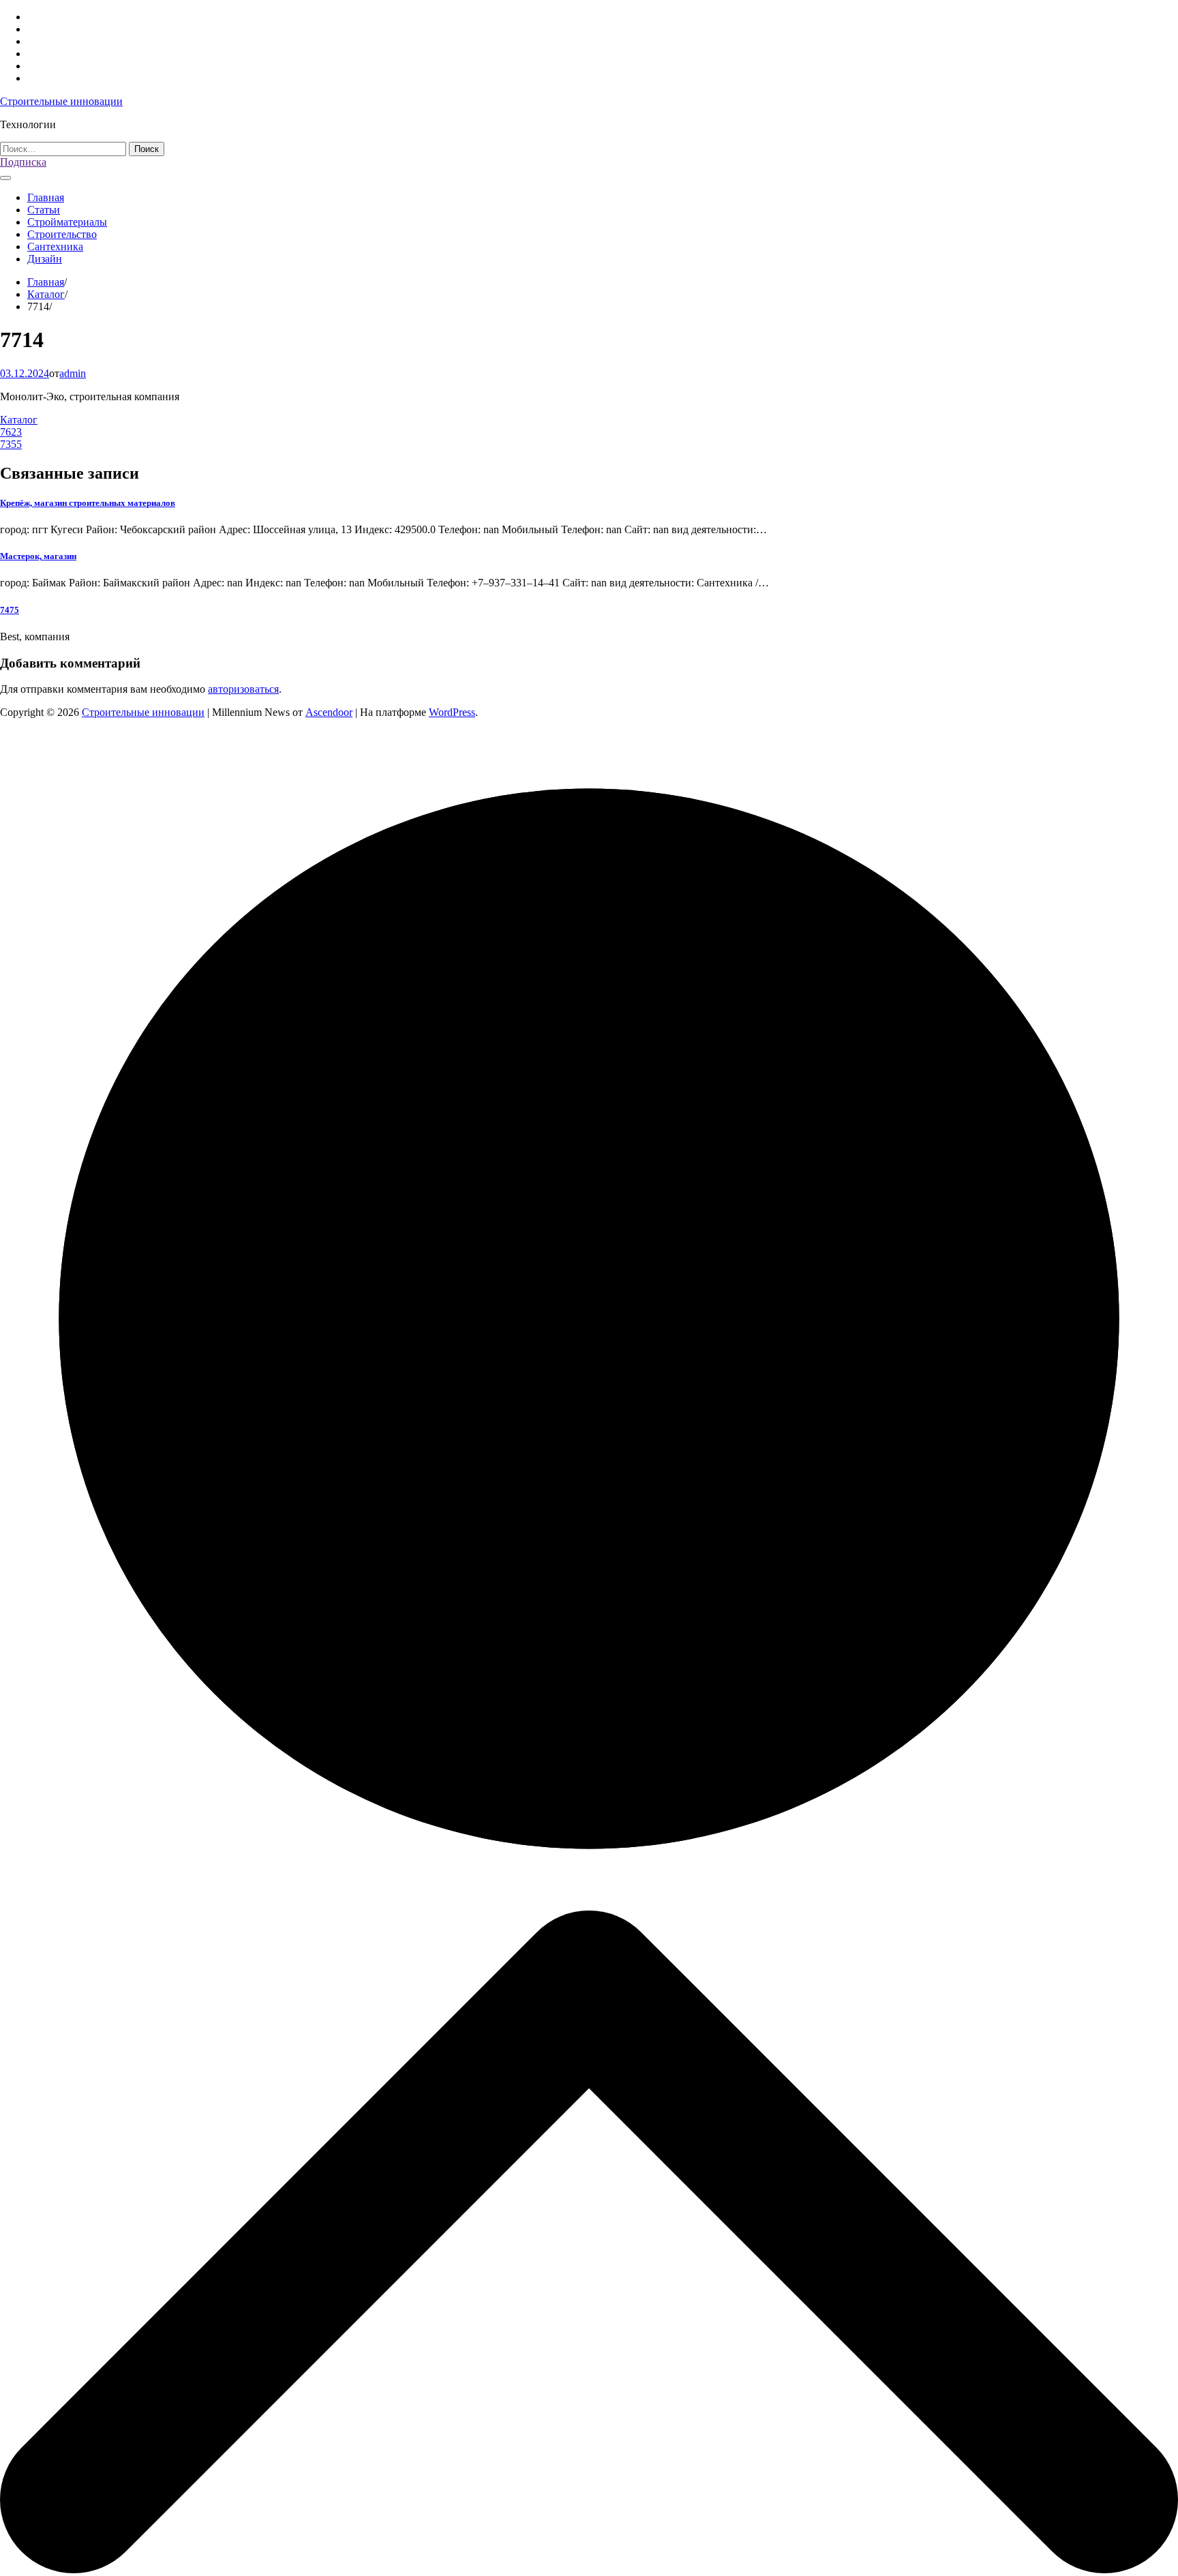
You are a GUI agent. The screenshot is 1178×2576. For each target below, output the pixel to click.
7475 (10, 610)
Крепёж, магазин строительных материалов (88, 503)
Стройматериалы (67, 222)
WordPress (452, 712)
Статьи (44, 210)
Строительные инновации (61, 101)
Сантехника (55, 246)
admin (73, 373)
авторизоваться (243, 689)
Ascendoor (329, 712)
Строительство (62, 234)
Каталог (19, 420)
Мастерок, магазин (38, 556)
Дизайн (45, 259)
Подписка (23, 162)
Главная (46, 197)
